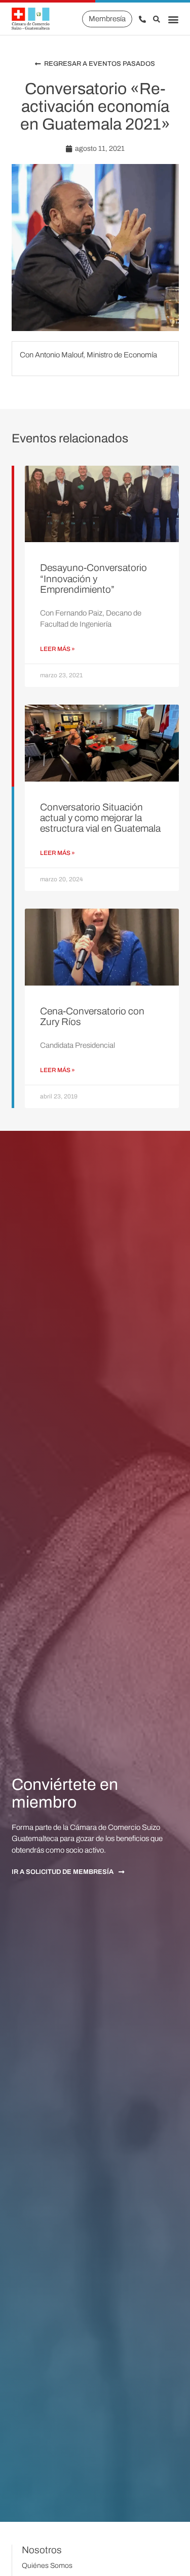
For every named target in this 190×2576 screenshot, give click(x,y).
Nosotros (42, 2550)
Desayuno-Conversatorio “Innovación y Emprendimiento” (93, 578)
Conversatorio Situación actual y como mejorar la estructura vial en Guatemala (100, 818)
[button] (173, 19)
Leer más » (58, 649)
